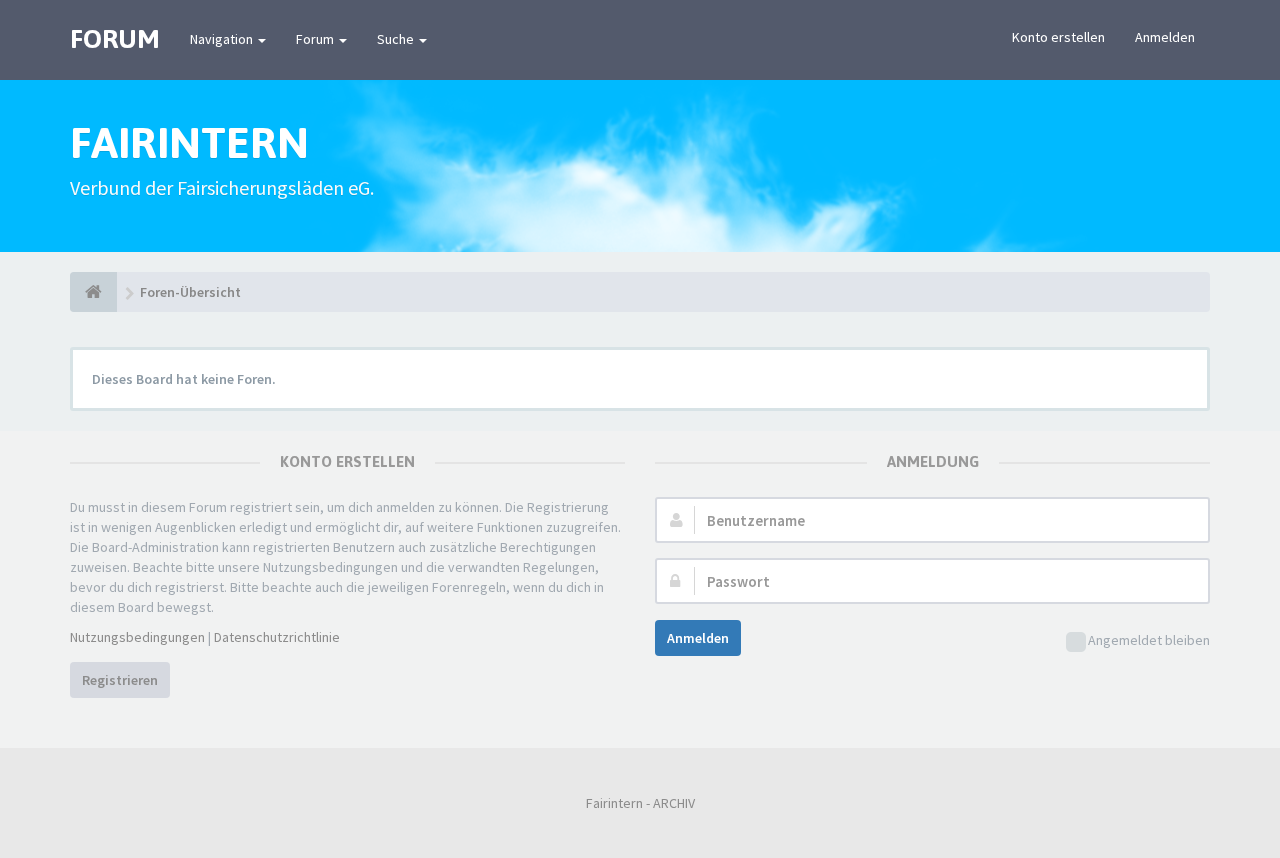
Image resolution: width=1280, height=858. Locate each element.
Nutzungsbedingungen (137, 637)
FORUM (115, 39)
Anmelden (1165, 37)
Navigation (223, 39)
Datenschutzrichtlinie (277, 637)
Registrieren (120, 680)
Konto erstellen (1058, 37)
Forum (316, 39)
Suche (397, 39)
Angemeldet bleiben (1149, 640)
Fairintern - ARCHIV (640, 803)
